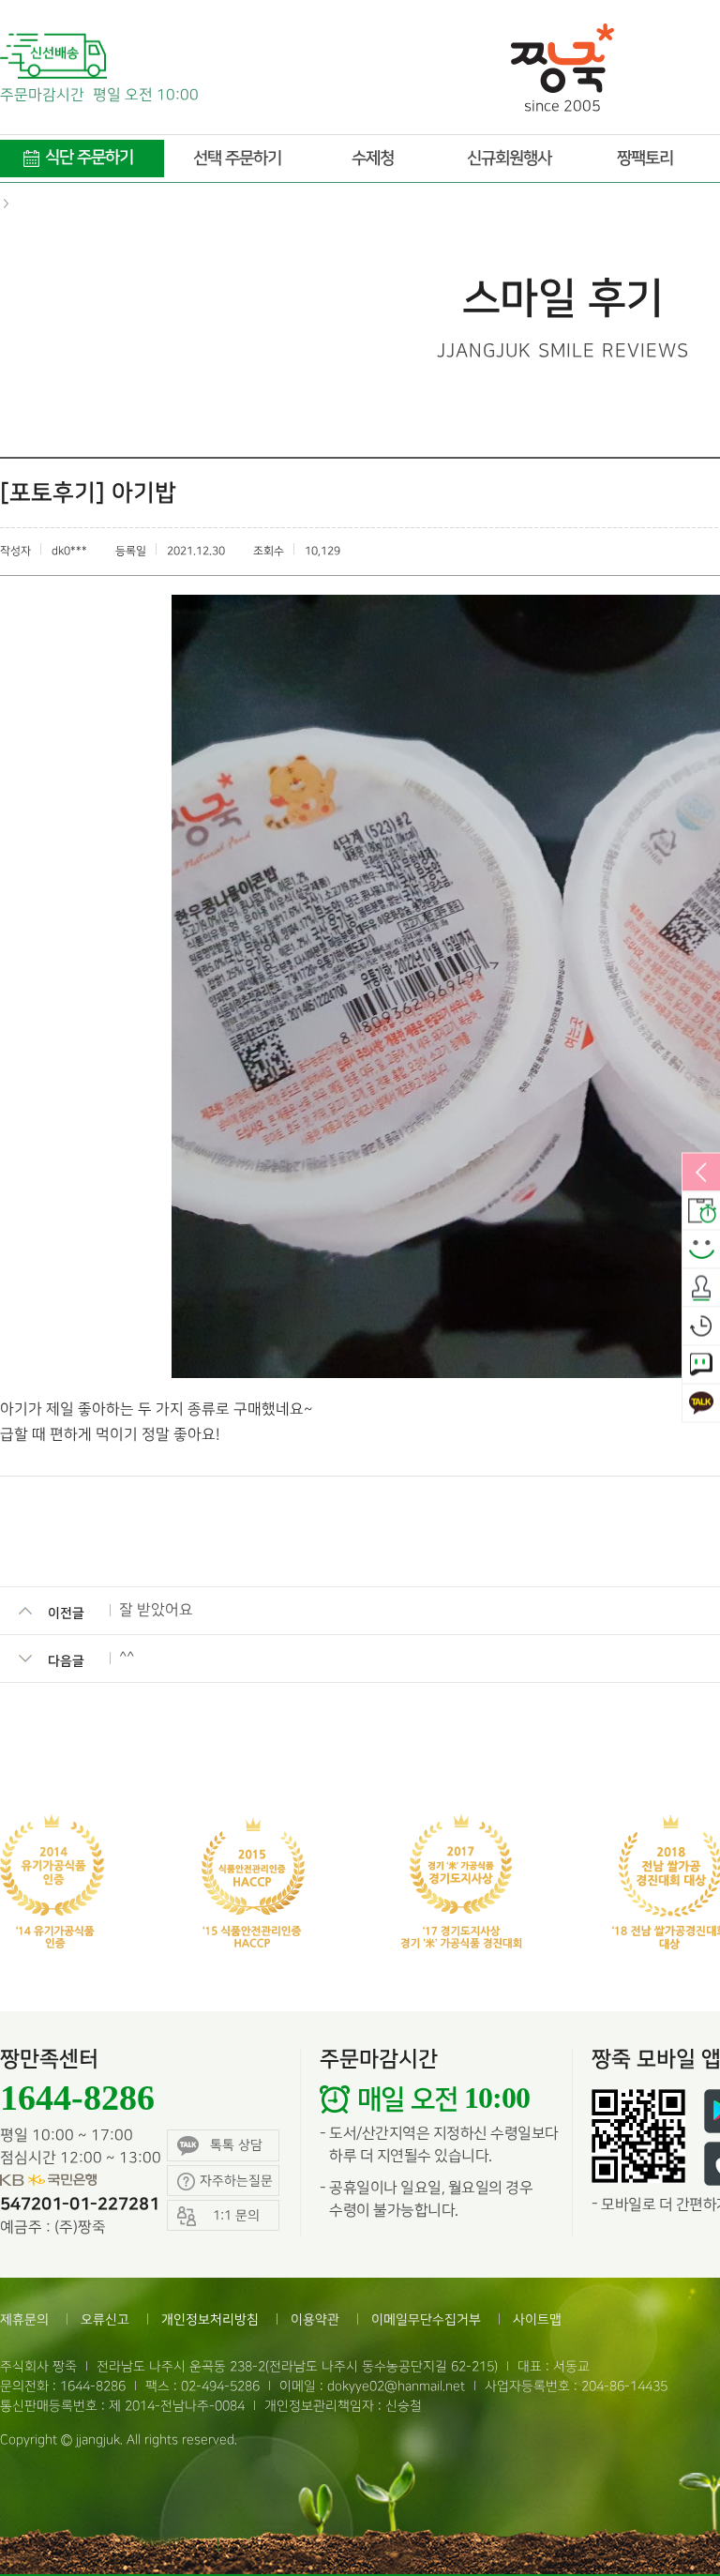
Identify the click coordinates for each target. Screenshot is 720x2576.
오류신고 (105, 2319)
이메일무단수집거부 (426, 2319)
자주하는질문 (236, 2181)
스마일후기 (701, 1250)
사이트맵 (537, 2319)
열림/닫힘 (701, 1174)
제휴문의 (24, 2319)
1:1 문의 (701, 1366)
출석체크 (701, 1289)
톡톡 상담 (236, 2145)
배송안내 (701, 1212)
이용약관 (315, 2319)
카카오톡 (701, 1404)
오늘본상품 (701, 1327)
